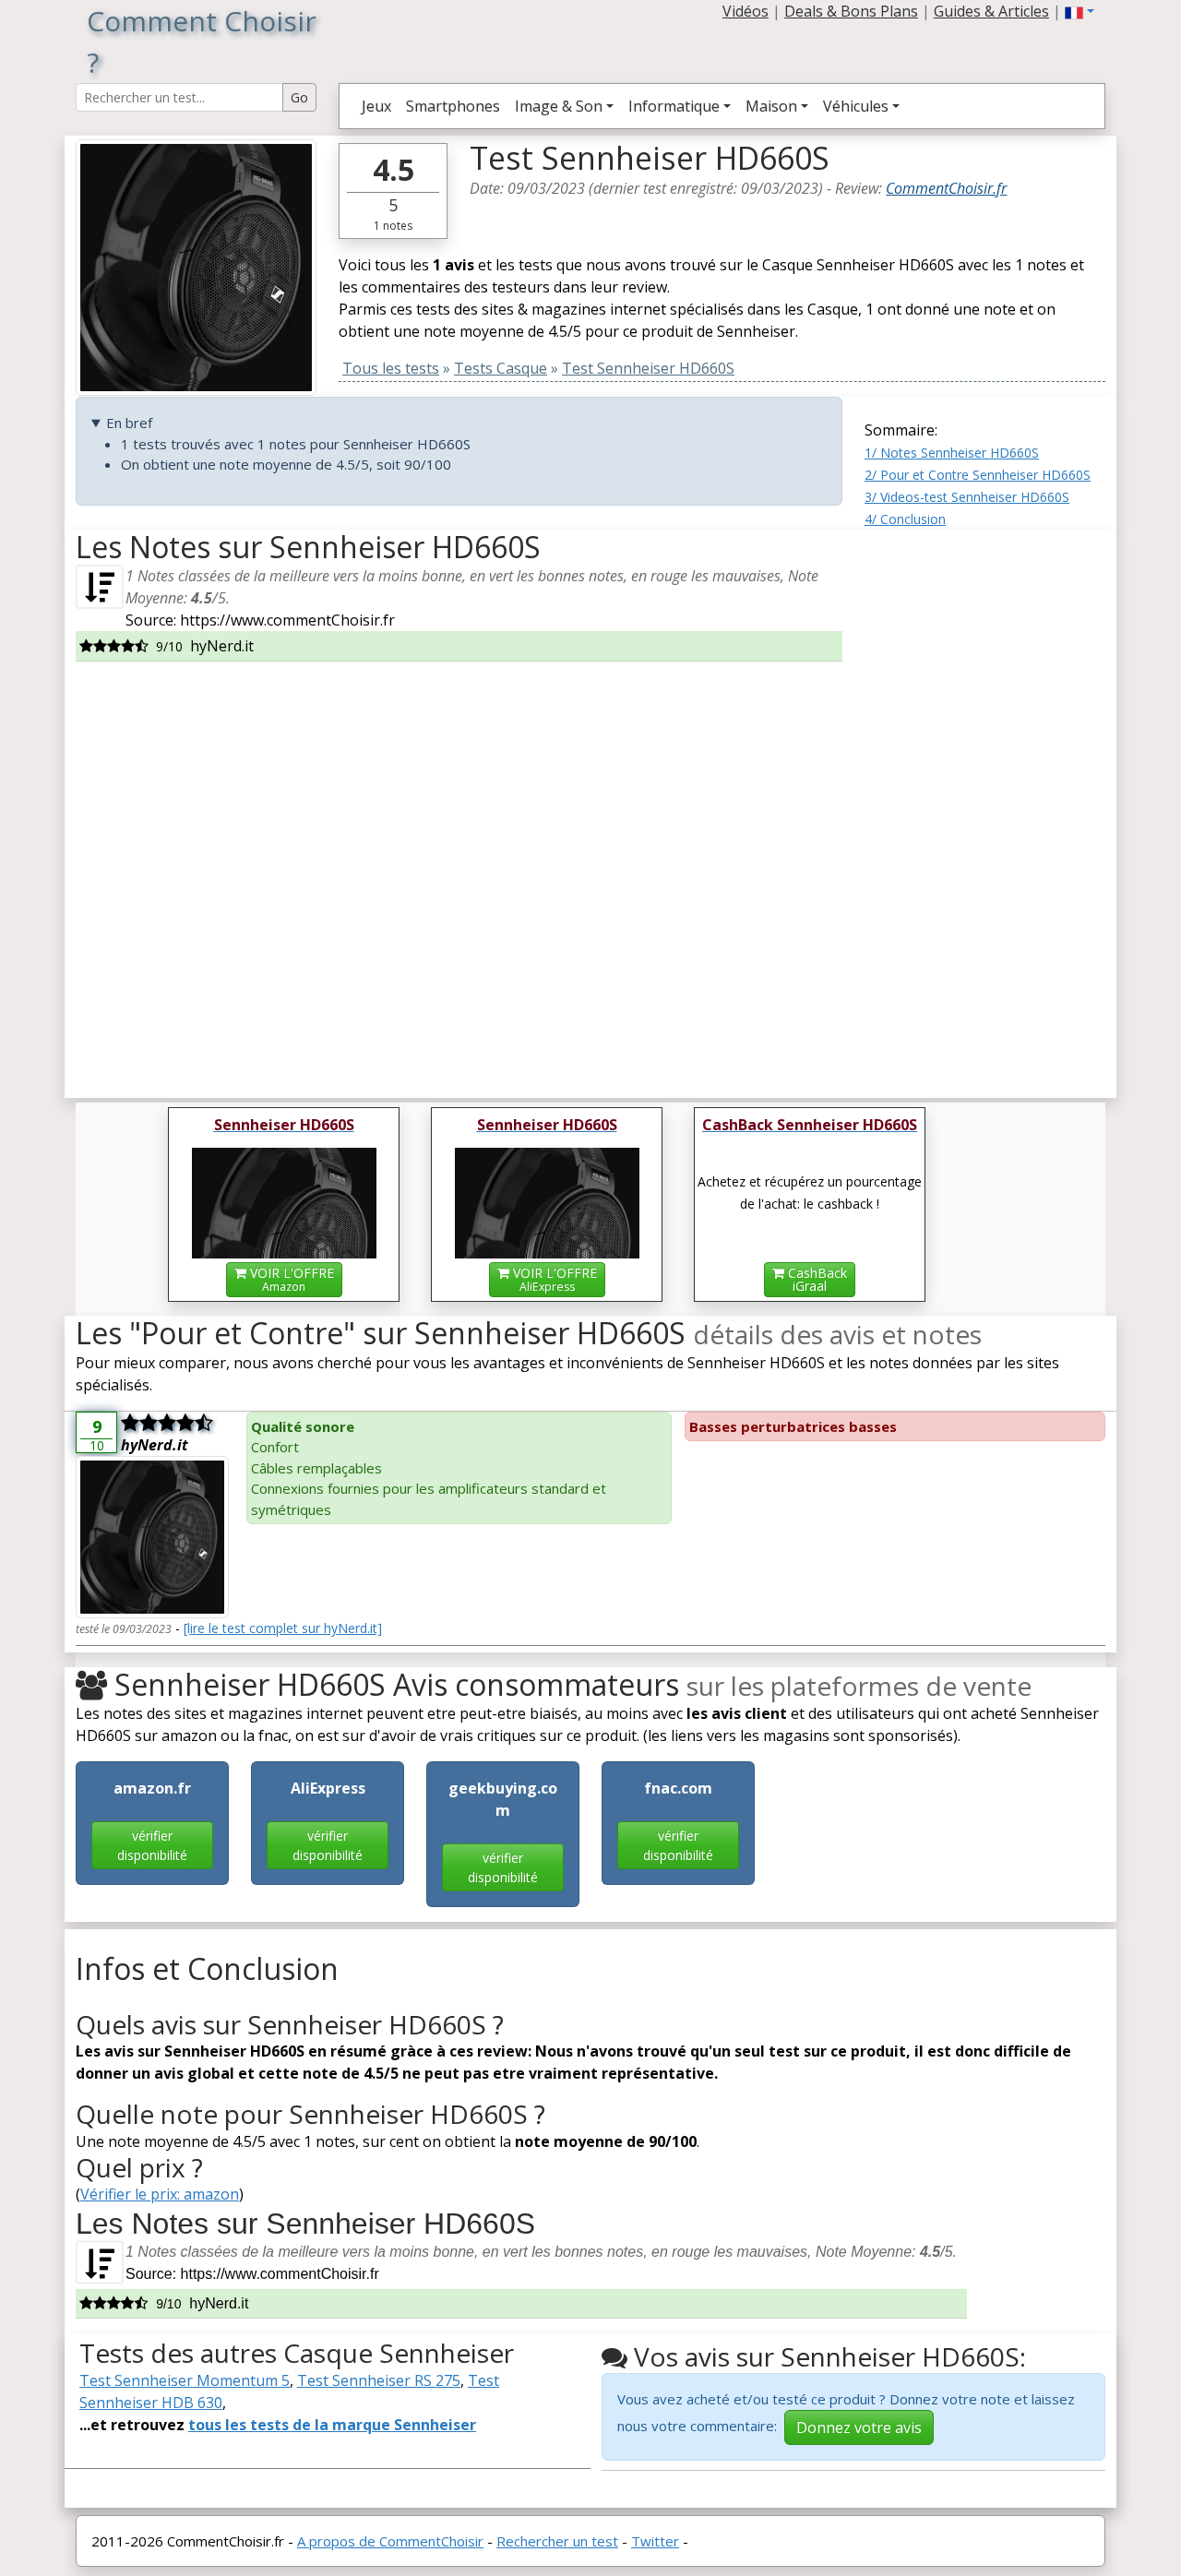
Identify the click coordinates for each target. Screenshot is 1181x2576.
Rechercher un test (557, 2541)
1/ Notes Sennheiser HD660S (952, 453)
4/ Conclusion (905, 519)
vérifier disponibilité (152, 1845)
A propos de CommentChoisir (390, 2541)
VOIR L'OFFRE (290, 1279)
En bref (129, 423)
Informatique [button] (674, 106)
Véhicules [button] (856, 106)
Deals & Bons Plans (851, 11)
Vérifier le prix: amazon (160, 2194)
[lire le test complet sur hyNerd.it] (283, 1628)
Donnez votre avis (859, 2427)
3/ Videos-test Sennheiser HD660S (967, 497)
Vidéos (746, 11)
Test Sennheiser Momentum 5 (185, 2380)
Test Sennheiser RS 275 (379, 2380)
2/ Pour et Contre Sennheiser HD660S (978, 475)
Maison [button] (771, 106)
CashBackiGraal (816, 1279)
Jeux (376, 106)
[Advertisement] (985, 806)
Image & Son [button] (559, 106)
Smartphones (453, 106)
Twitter (655, 2541)
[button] (1080, 11)
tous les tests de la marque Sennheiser (332, 2425)
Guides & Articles (991, 11)
